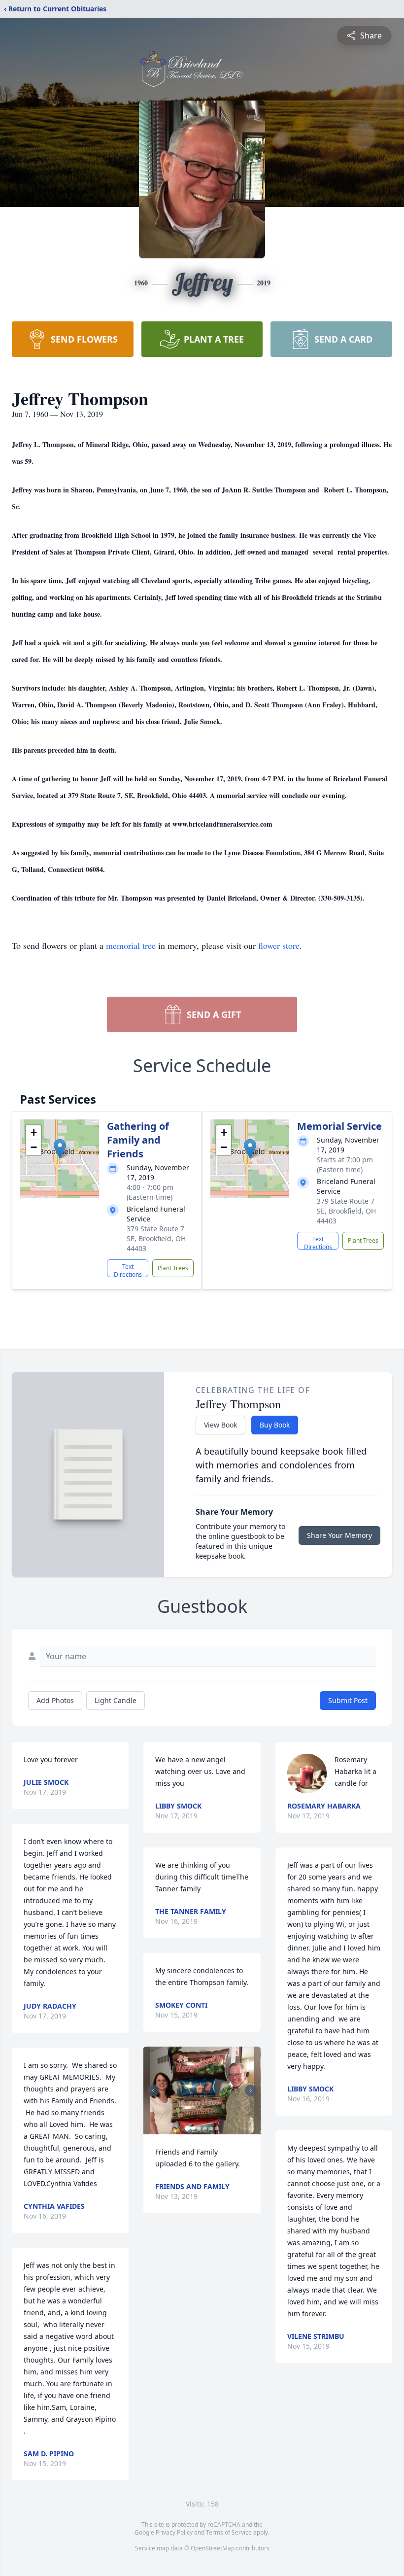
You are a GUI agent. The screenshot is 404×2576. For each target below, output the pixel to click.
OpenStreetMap (213, 2548)
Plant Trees (173, 1268)
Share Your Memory (339, 1535)
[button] (60, 1149)
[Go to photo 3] (199, 2128)
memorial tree (131, 945)
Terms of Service (229, 2532)
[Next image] (251, 2090)
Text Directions (128, 1270)
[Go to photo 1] (187, 2128)
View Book (220, 1425)
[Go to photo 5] (211, 2128)
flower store (279, 945)
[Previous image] (153, 2090)
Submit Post (348, 1700)
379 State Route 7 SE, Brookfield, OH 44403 (156, 1238)
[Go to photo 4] (205, 2128)
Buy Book (275, 1425)
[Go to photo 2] (193, 2128)
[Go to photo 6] (217, 2128)
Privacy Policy (174, 2532)
